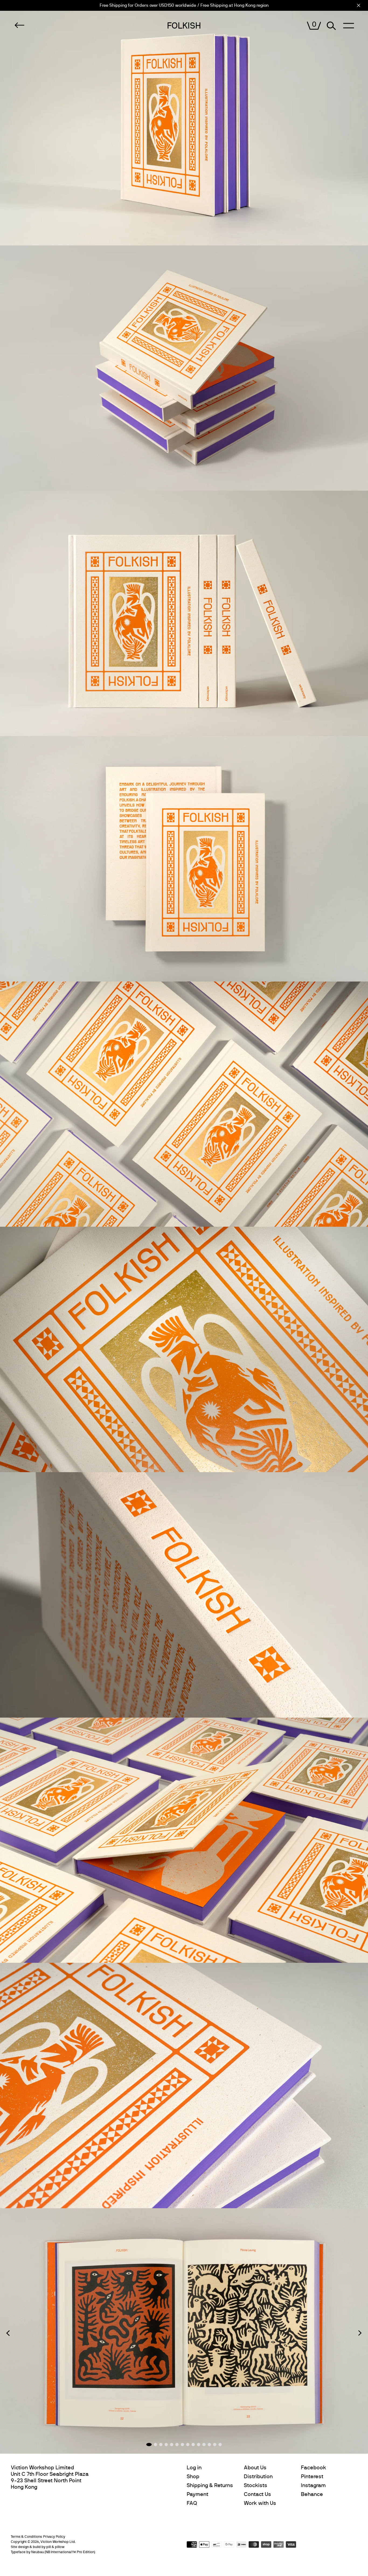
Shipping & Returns (210, 2485)
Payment (197, 2494)
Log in (194, 2468)
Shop (193, 2477)
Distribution (258, 2477)
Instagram (313, 2485)
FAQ (192, 2503)
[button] (8, 2333)
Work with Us (260, 2503)
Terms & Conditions (26, 2537)
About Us (255, 2468)
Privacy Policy (54, 2537)
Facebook (313, 2468)
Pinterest (312, 2477)
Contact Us (257, 2494)
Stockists (256, 2485)
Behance (312, 2494)
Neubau (38, 2552)
